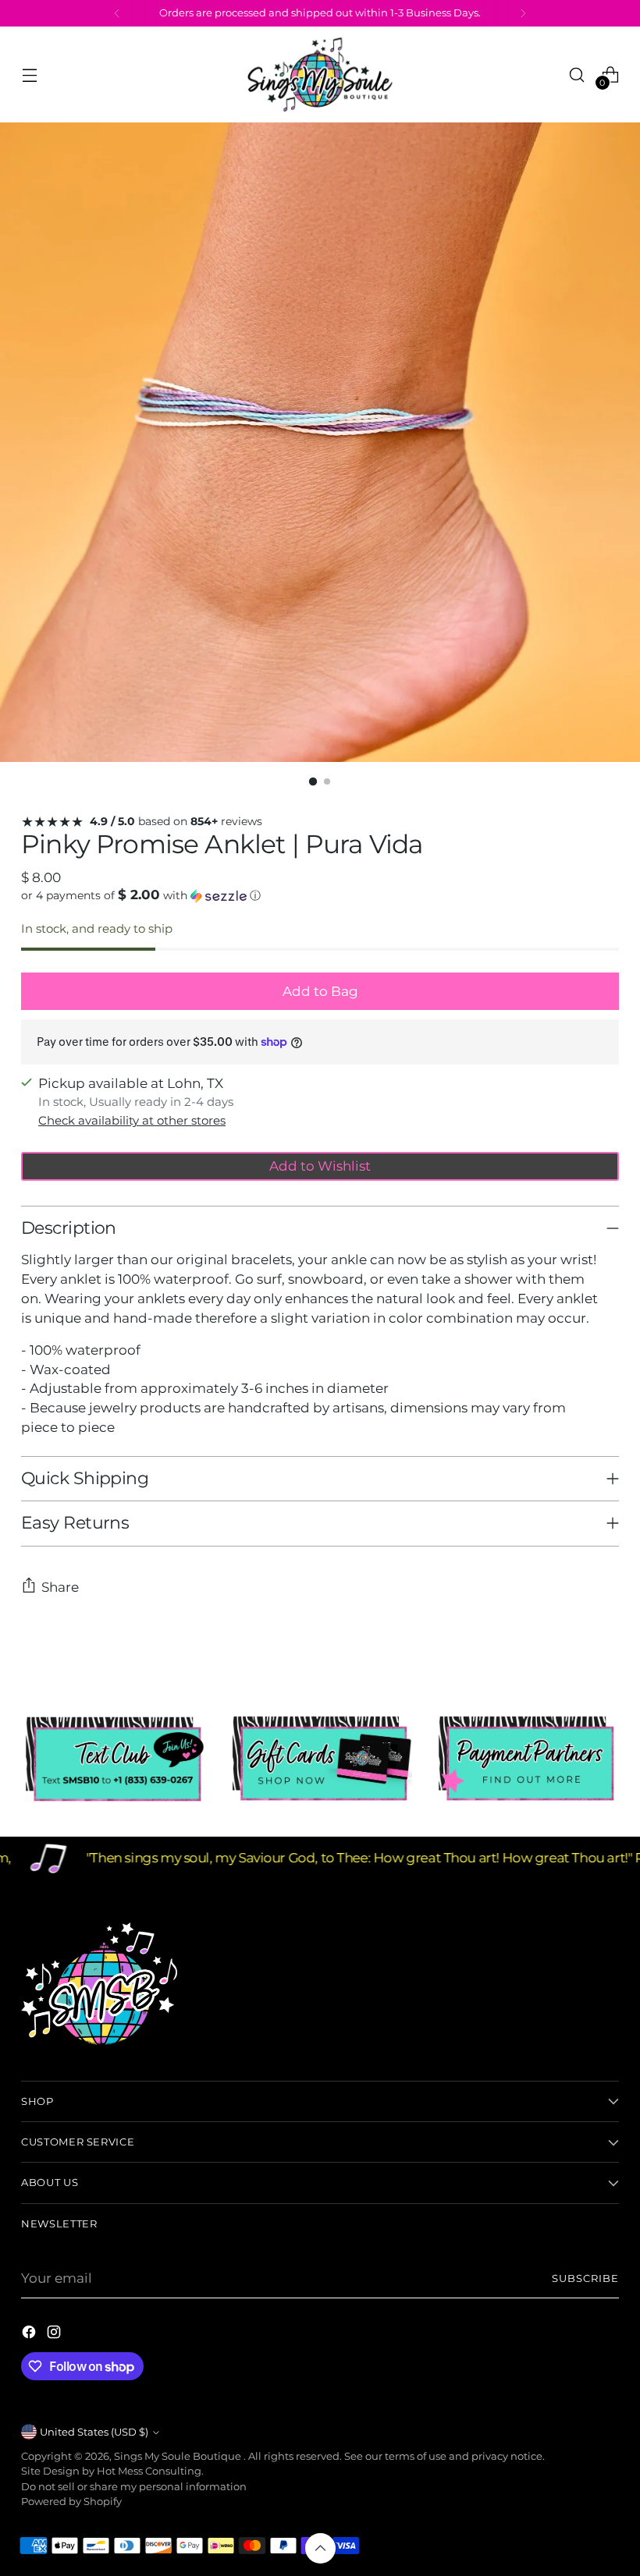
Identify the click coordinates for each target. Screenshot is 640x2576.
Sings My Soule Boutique (179, 2456)
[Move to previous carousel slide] (570, 1653)
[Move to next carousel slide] (606, 1652)
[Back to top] (320, 2548)
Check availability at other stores (132, 1121)
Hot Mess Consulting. (150, 2471)
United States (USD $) (94, 2432)
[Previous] (117, 13)
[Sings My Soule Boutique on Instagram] (55, 2335)
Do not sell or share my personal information (134, 2487)
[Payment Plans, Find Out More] (526, 1759)
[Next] (523, 13)
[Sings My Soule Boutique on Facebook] (30, 2335)
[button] (320, 895)
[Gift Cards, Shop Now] (320, 1759)
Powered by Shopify (71, 2502)
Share (60, 1587)
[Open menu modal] (29, 74)
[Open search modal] (577, 74)
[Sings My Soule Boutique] (320, 74)
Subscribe (585, 2278)
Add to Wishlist (320, 1166)
